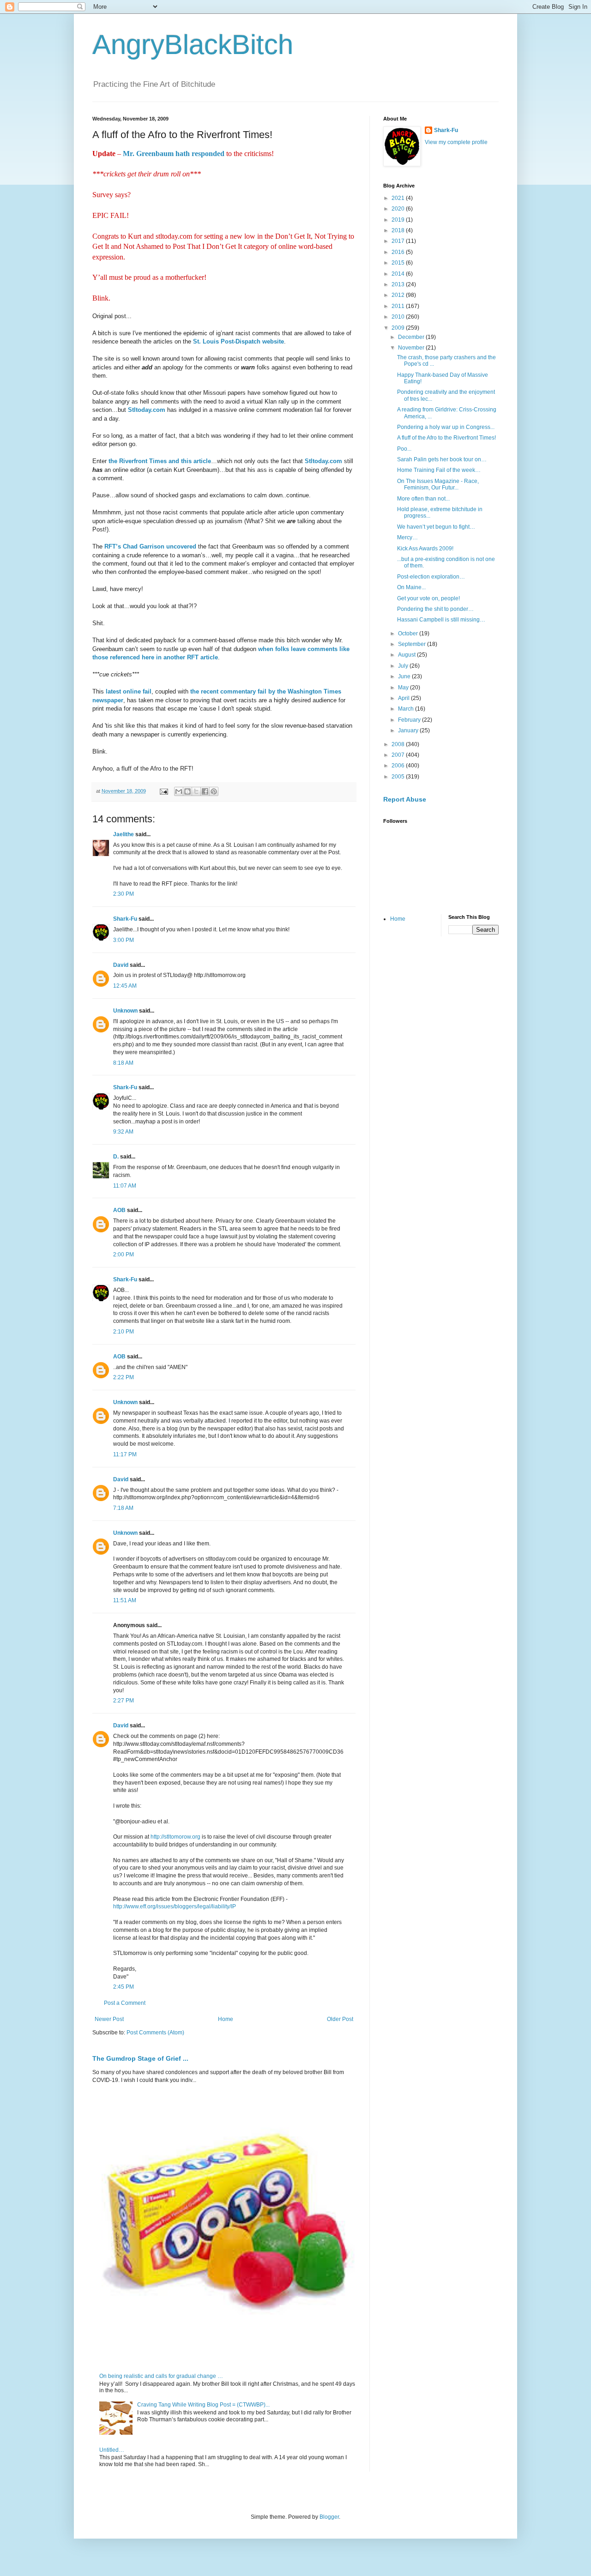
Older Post (340, 2019)
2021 (399, 198)
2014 (399, 274)
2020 (399, 209)
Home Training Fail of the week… (439, 470)
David (121, 965)
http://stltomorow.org (175, 1837)
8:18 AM (123, 1063)
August (407, 655)
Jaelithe (124, 834)
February (410, 720)
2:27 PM (124, 1701)
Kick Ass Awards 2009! (425, 549)
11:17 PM (125, 1454)
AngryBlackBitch (193, 45)
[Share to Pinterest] (214, 791)
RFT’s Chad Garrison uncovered (149, 546)
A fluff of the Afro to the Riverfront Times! (446, 438)
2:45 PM (124, 1987)
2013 (399, 284)
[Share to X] (196, 791)
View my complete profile (456, 142)
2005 (399, 777)
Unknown (125, 1011)
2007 (399, 755)
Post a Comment (125, 2003)
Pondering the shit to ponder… (435, 609)
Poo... (404, 449)
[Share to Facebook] (205, 791)
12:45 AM (125, 986)
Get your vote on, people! (428, 598)
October (409, 633)
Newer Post (109, 2019)
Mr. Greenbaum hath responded (174, 154)
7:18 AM (123, 1508)
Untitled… (112, 2450)
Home (226, 2019)
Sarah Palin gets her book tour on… (442, 459)
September (413, 644)
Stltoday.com (147, 410)
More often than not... (423, 499)
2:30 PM (124, 894)
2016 (399, 252)
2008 (399, 744)
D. (116, 1157)
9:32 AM (123, 1132)
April (404, 698)
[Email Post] (163, 791)
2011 (399, 306)
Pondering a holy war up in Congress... (446, 427)
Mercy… (407, 537)
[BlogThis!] (187, 791)
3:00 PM (124, 940)
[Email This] (179, 791)
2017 (399, 241)
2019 (399, 220)
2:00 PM (124, 1255)
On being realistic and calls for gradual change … (161, 2376)
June (405, 676)
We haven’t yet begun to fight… (436, 527)
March (407, 709)
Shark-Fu (125, 919)
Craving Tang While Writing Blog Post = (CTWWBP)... (203, 2405)
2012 (399, 295)
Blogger (329, 2517)
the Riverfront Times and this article (160, 461)
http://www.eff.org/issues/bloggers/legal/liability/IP (175, 1906)
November (412, 348)
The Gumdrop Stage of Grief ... (140, 2058)
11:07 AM (125, 1186)
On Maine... (411, 587)
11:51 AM (125, 1600)
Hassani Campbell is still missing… (441, 620)
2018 (399, 230)
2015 (399, 263)
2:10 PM (124, 1332)
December (412, 337)
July (404, 666)
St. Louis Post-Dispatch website (238, 341)
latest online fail (129, 691)
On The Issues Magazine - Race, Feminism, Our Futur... (438, 484)
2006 (399, 766)
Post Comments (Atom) (155, 2033)
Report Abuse (405, 799)
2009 (399, 328)
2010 (399, 317)
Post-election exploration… (431, 577)
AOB (119, 1210)
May (404, 688)
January (409, 730)
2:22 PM (124, 1377)
